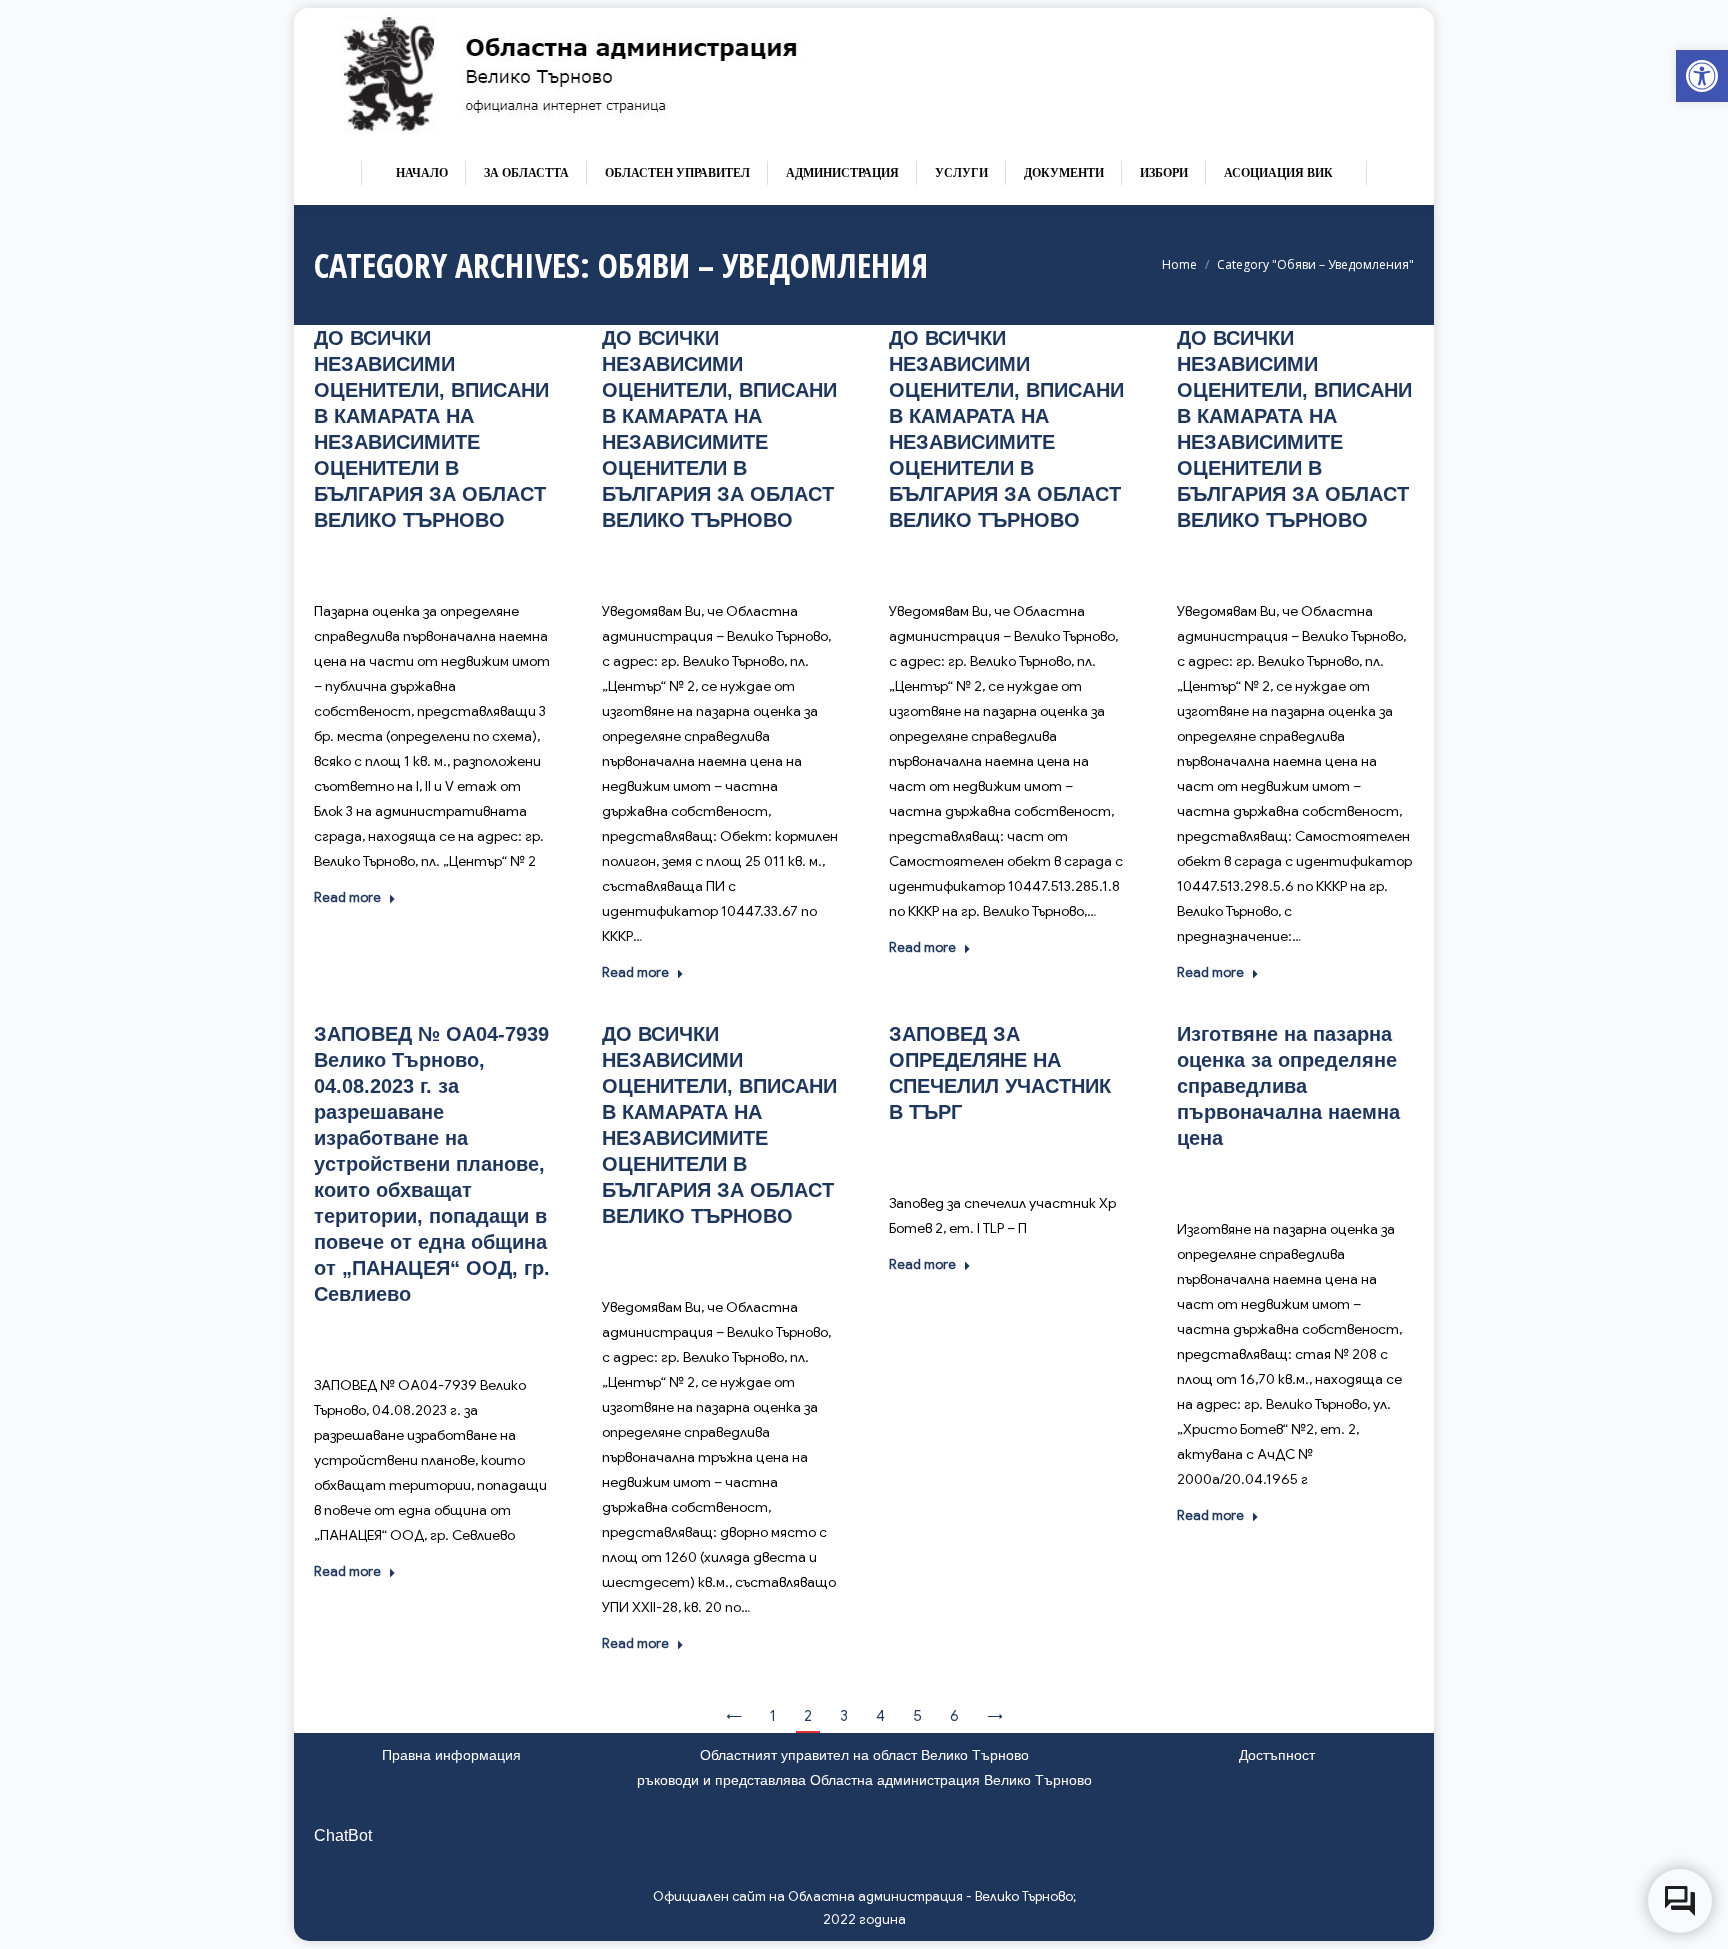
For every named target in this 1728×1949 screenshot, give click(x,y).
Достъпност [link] (1277, 1755)
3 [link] (844, 1716)
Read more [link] (347, 897)
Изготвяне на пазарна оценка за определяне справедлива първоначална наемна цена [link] (1288, 1086)
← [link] (734, 1716)
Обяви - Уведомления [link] (411, 561)
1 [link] (773, 1716)
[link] (1702, 76)
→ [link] (995, 1716)
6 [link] (954, 1716)
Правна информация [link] (451, 1755)
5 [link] (917, 1716)
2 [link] (808, 1716)
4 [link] (880, 1716)
